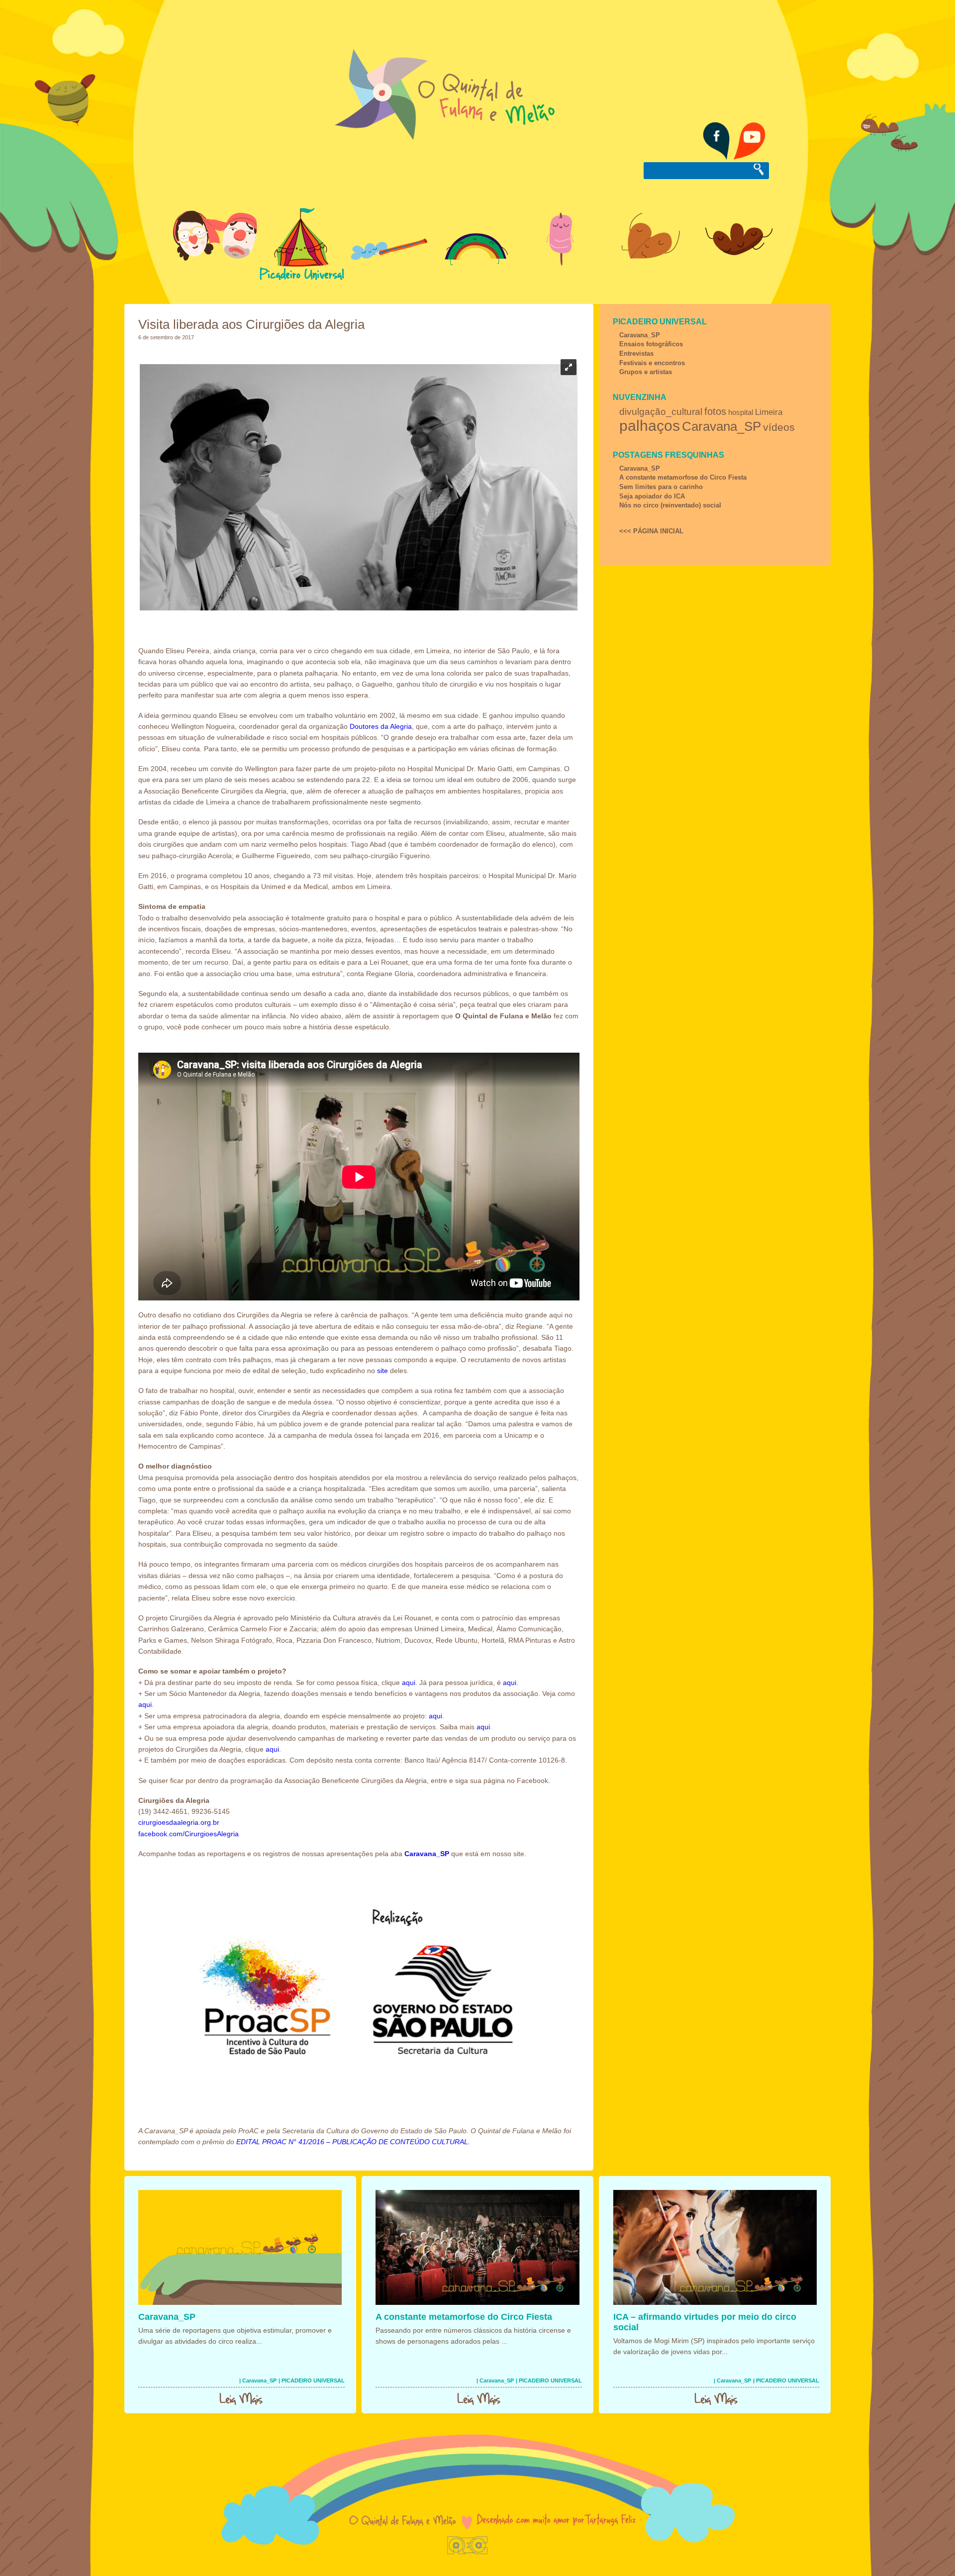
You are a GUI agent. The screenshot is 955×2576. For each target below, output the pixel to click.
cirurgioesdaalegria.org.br (179, 1822)
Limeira (769, 412)
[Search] (759, 170)
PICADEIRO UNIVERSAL (660, 322)
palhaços (650, 426)
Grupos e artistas (646, 372)
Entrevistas (636, 353)
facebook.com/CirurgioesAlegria (189, 1834)
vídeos (779, 427)
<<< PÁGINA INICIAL (651, 531)
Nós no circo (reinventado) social (670, 505)
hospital (741, 412)
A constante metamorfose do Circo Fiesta (683, 477)
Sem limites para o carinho (661, 487)
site (382, 1371)
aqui (409, 1683)
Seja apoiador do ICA (652, 496)
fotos (715, 411)
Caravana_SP (640, 335)
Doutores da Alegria (381, 726)
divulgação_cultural (661, 412)
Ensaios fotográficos (651, 344)
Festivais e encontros (652, 363)
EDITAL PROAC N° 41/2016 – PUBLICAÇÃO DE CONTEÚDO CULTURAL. (353, 2142)
